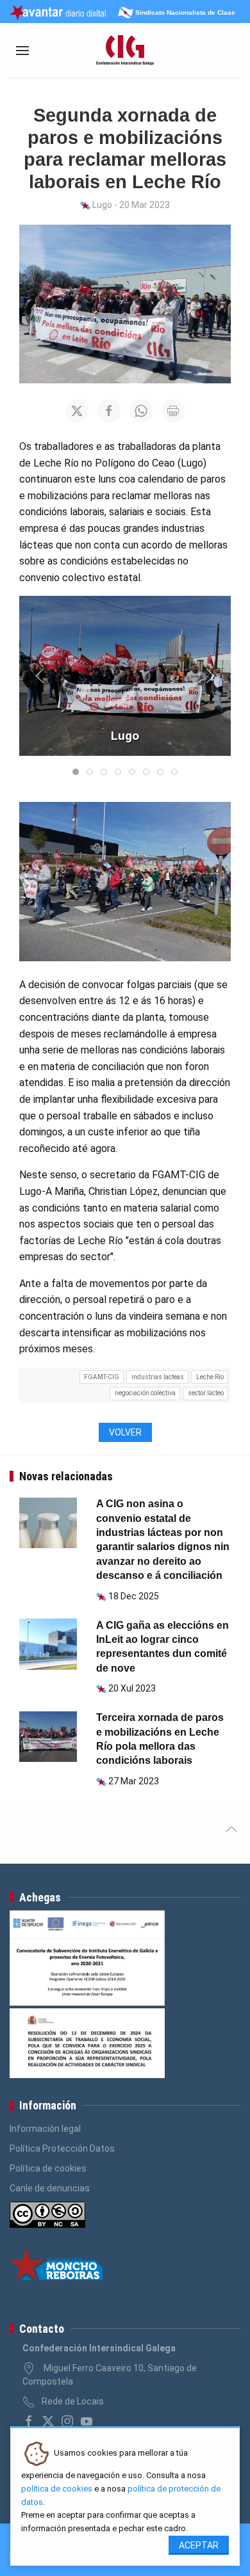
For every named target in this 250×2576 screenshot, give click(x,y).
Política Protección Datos (62, 2148)
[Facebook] (29, 2421)
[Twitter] (48, 2421)
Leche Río (210, 1377)
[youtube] (87, 2421)
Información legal (45, 2129)
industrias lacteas (158, 1377)
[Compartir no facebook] (109, 411)
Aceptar (199, 2545)
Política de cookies (48, 2168)
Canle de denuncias (50, 2188)
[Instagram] (67, 2421)
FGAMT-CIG (102, 1377)
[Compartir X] (77, 411)
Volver (125, 1432)
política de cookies (57, 2489)
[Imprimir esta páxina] (173, 411)
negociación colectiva (145, 1393)
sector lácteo (206, 1393)
